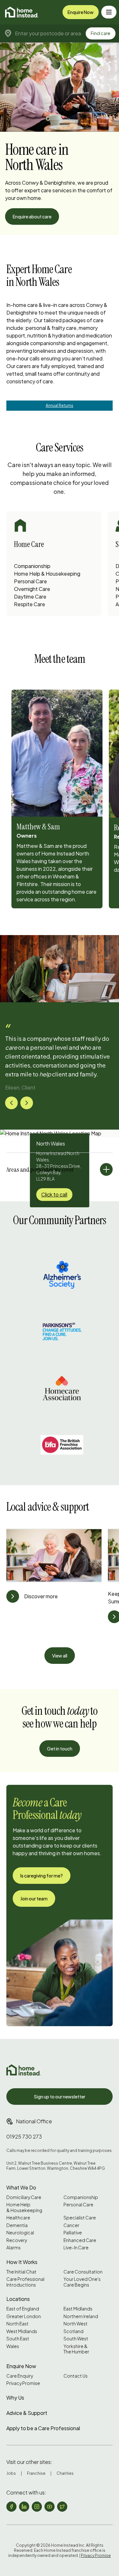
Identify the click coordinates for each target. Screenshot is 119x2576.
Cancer (71, 2225)
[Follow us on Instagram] (37, 2507)
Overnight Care (32, 589)
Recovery (17, 2240)
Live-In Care (76, 2248)
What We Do (21, 2187)
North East (17, 2324)
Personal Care (30, 581)
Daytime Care (30, 596)
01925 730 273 (24, 2136)
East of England (23, 2309)
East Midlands (78, 2309)
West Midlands (22, 2331)
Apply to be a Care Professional (43, 2428)
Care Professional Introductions (25, 2282)
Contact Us (76, 2376)
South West (76, 2339)
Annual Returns (60, 405)
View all (60, 1656)
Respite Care (30, 604)
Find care (101, 33)
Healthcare (18, 2218)
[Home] (22, 12)
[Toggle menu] (109, 12)
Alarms (13, 2248)
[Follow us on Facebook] (11, 2507)
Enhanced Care (80, 2240)
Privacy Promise (23, 2383)
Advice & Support (27, 2413)
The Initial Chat (21, 2272)
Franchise (36, 2473)
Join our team (34, 1898)
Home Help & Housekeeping (47, 574)
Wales (13, 2346)
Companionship (32, 566)
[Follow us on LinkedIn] (24, 2507)
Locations (18, 2299)
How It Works (22, 2262)
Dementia (17, 2225)
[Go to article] (13, 1596)
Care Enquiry (20, 2376)
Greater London (24, 2316)
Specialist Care (80, 2218)
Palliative (73, 2233)
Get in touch (60, 1749)
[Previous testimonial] (11, 1103)
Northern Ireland (81, 2316)
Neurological (20, 2233)
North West (76, 2324)
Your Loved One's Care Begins (82, 2282)
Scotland (73, 2331)
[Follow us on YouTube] (50, 2507)
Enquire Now (81, 12)
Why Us (15, 2398)
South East (18, 2339)
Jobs (11, 2473)
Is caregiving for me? (42, 1876)
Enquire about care (32, 216)
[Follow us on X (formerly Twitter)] (62, 2507)
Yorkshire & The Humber (76, 2349)
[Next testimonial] (27, 1103)
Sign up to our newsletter (60, 2097)
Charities (65, 2473)
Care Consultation (83, 2272)
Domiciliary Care (24, 2197)
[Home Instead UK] (23, 2070)
